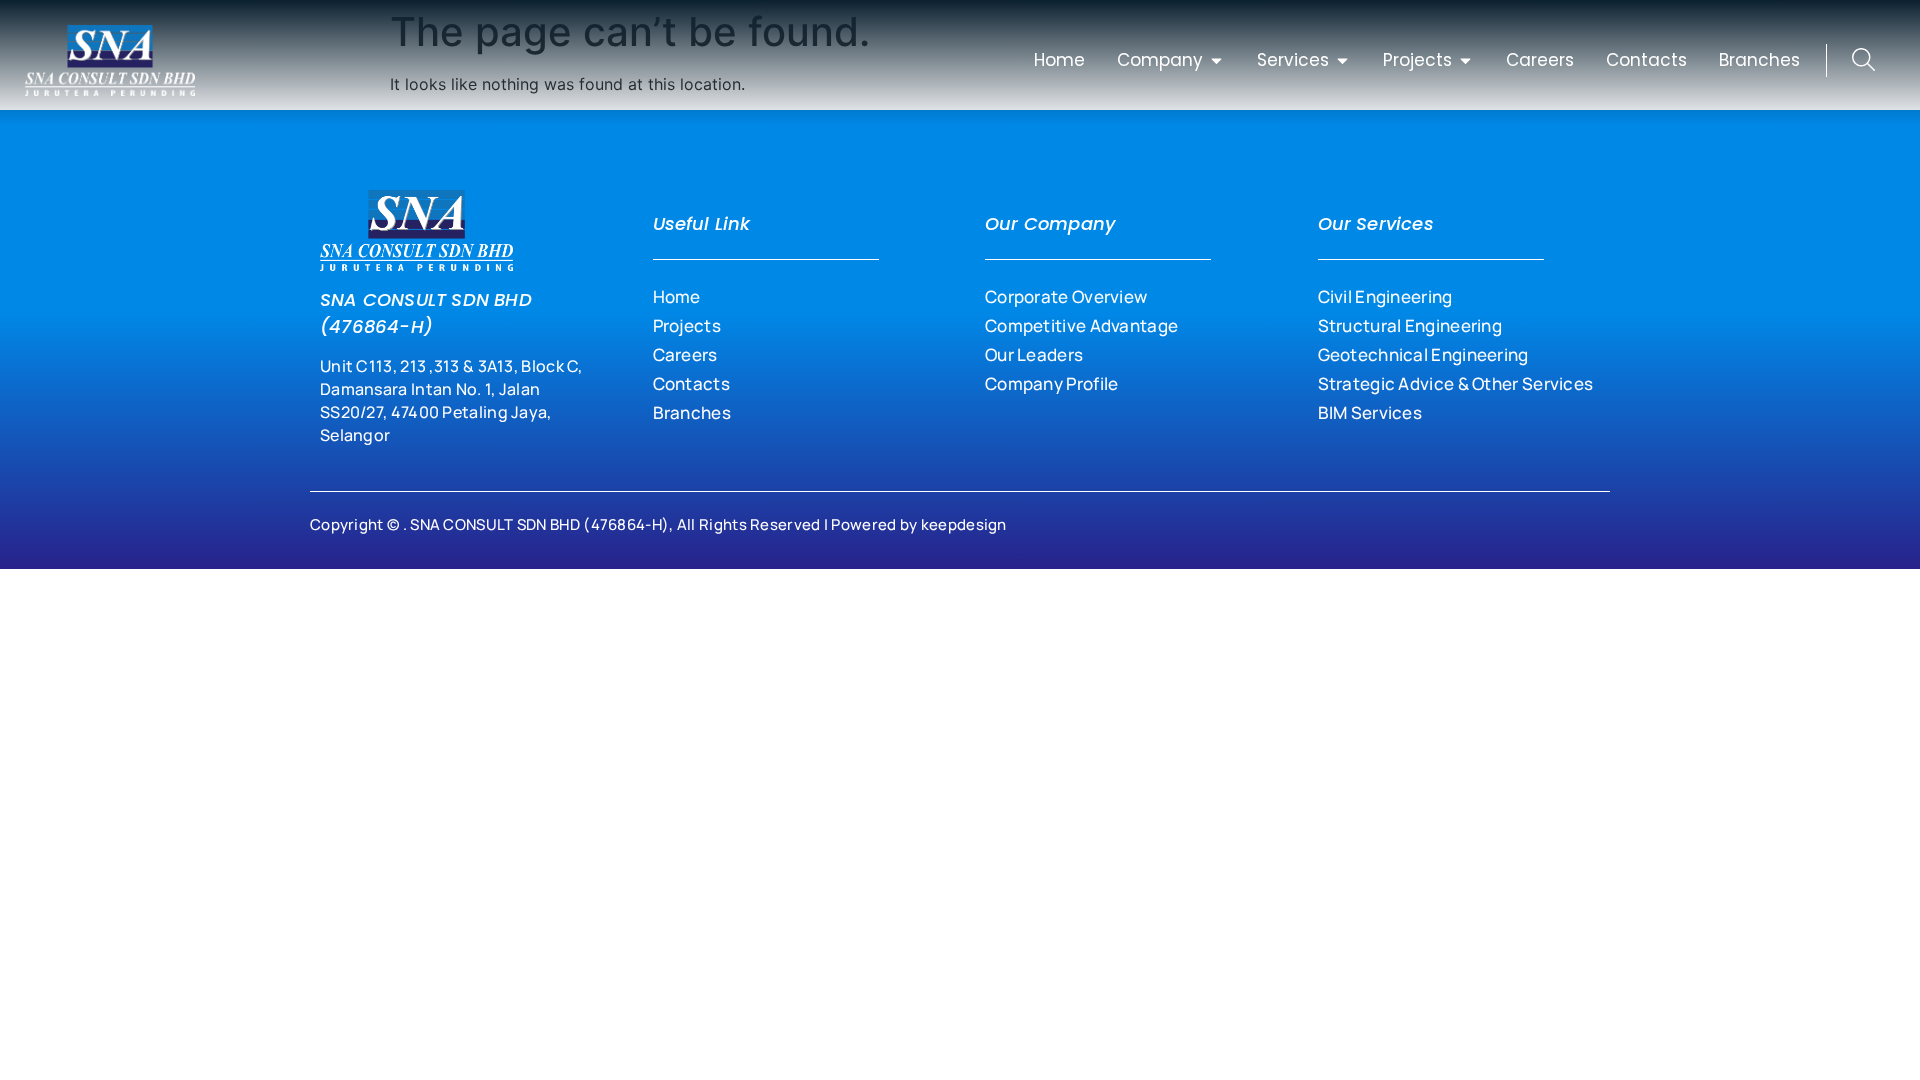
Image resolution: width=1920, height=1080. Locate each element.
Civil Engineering (1385, 296)
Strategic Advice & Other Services (1456, 383)
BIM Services (1370, 412)
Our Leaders (1034, 354)
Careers (685, 354)
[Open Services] (1342, 61)
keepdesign (964, 524)
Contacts (691, 383)
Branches (692, 412)
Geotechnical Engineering (1423, 354)
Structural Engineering (1410, 325)
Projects (687, 325)
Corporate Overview (1066, 296)
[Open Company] (1216, 61)
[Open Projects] (1465, 61)
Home (677, 296)
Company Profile (1052, 383)
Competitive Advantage (1081, 325)
